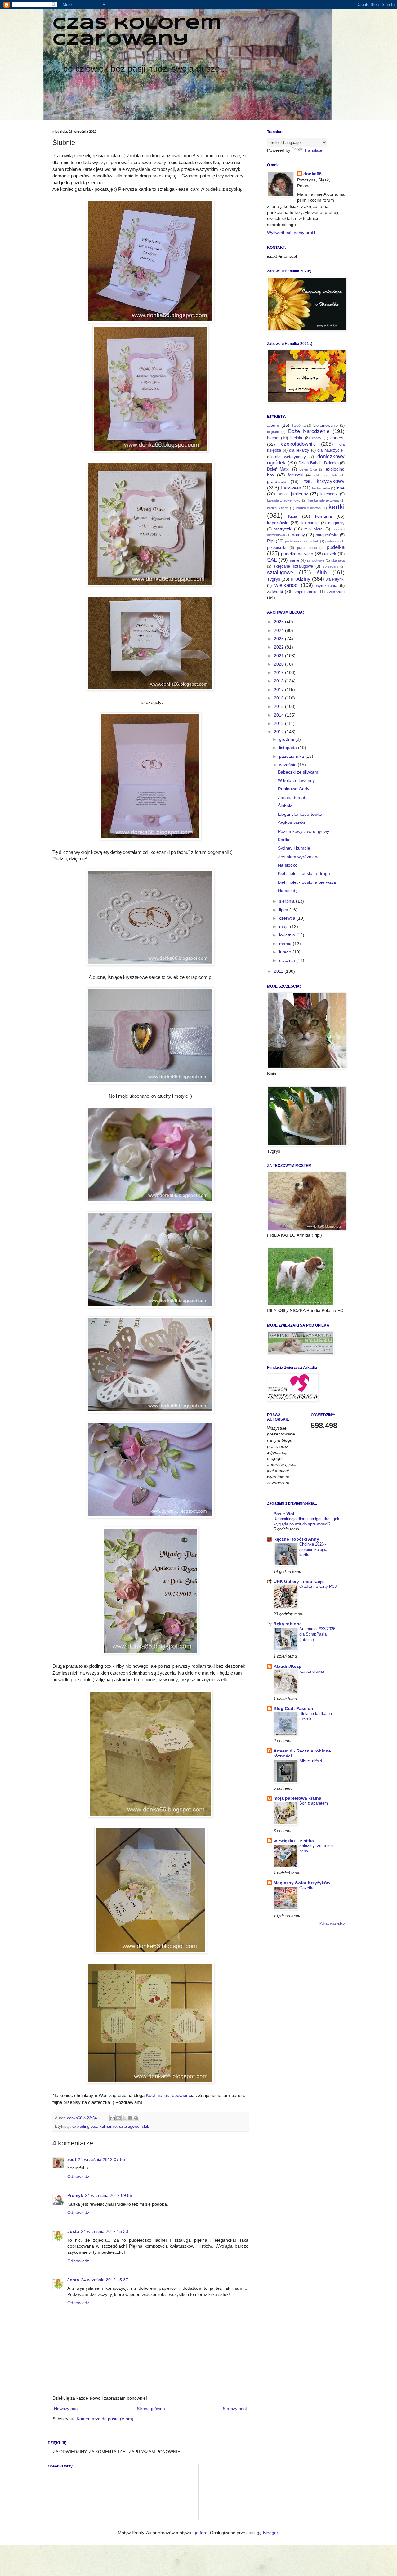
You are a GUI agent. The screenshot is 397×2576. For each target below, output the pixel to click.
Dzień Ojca (308, 469)
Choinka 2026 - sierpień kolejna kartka (313, 1550)
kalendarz (329, 494)
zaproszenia (306, 592)
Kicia (293, 516)
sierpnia (288, 901)
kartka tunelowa (309, 508)
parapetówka (327, 535)
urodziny (301, 579)
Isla (280, 494)
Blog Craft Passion (293, 1708)
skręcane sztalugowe (293, 566)
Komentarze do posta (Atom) (105, 2419)
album (273, 425)
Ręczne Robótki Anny (296, 1539)
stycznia (288, 960)
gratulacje (277, 481)
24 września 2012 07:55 (101, 2159)
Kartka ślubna (312, 1671)
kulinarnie (108, 2127)
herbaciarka (321, 488)
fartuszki (296, 475)
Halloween (291, 488)
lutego (286, 952)
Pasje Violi (285, 1514)
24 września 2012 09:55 (109, 2195)
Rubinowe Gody (294, 789)
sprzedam (330, 566)
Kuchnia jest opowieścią (170, 2095)
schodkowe (316, 560)
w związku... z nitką (294, 1841)
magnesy (336, 523)
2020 (279, 664)
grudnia (287, 739)
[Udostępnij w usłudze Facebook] (130, 2118)
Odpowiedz (78, 2176)
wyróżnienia (327, 586)
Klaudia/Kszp (288, 1666)
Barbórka (299, 426)
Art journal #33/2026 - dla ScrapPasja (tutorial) (319, 1634)
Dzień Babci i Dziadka (319, 463)
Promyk (75, 2195)
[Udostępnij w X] (124, 2118)
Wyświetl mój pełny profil (291, 233)
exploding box (85, 2127)
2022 (279, 647)
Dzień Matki (278, 469)
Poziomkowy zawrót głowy (303, 831)
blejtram (273, 432)
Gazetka (307, 1888)
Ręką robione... (290, 1624)
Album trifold (311, 1761)
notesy (298, 535)
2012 (279, 732)
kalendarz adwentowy (284, 500)
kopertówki (278, 523)
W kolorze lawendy (296, 780)
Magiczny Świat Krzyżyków (302, 1883)
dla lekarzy (299, 450)
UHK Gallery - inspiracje (299, 1581)
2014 (279, 715)
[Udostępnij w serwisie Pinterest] (136, 2118)
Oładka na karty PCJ (318, 1586)
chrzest (337, 438)
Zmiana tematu (293, 797)
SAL (272, 560)
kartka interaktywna (323, 500)
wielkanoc (286, 585)
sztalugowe (129, 2127)
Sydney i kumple (294, 848)
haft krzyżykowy (324, 481)
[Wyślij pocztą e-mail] (113, 2118)
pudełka (336, 547)
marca (286, 944)
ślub (145, 2127)
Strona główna (151, 2409)
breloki (296, 438)
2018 (279, 681)
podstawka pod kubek (302, 541)
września (288, 765)
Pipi (271, 541)
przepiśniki (277, 548)
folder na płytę (326, 475)
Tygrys (274, 579)
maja (285, 926)
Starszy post (235, 2409)
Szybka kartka (292, 823)
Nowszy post (66, 2409)
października (292, 756)
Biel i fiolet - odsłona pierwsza (307, 882)
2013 (279, 723)
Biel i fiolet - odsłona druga (304, 873)
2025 (279, 622)
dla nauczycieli (331, 450)
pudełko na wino (297, 554)
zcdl (72, 2159)
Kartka (284, 840)
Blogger (270, 2533)
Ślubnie (285, 806)
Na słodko (288, 865)
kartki (337, 507)
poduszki (332, 541)
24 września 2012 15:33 (105, 2231)
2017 (279, 690)
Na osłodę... (290, 891)
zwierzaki (336, 592)
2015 (279, 706)
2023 (279, 639)
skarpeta (338, 560)
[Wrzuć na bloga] (118, 2118)
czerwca (288, 918)
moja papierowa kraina (297, 1798)
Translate (313, 150)
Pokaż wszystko (332, 1923)
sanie (294, 560)
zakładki (275, 592)
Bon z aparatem (314, 1803)
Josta (73, 2231)
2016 (279, 698)
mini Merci (314, 529)
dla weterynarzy (290, 457)
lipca (284, 910)
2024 (279, 630)
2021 (279, 656)
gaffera (201, 2533)
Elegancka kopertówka (300, 814)
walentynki (335, 579)
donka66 (312, 174)
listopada (289, 748)
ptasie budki (307, 548)
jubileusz (299, 494)
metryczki (283, 529)
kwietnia (288, 935)
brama (273, 438)
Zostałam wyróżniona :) (301, 857)
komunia (323, 516)
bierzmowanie (326, 426)
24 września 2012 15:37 (105, 2280)
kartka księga (278, 508)
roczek (330, 554)
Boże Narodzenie (309, 431)
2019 (279, 672)
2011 (279, 971)
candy (317, 438)
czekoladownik (298, 444)
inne (340, 488)
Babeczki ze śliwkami (299, 772)
